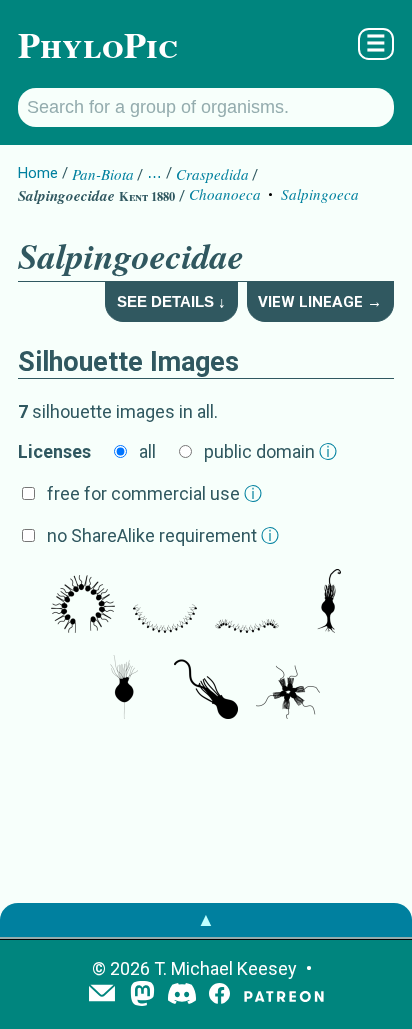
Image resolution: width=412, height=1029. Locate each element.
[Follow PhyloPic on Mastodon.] (142, 995)
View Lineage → (320, 302)
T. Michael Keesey (225, 968)
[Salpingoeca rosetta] (329, 603)
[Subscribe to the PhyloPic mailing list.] (102, 995)
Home (38, 173)
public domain (270, 451)
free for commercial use (154, 493)
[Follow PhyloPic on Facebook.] (219, 995)
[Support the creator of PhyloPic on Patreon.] (284, 995)
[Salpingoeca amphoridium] (124, 689)
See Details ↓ (171, 301)
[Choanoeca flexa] (83, 603)
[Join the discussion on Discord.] (182, 995)
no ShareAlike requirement (163, 535)
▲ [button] (206, 919)
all (147, 451)
